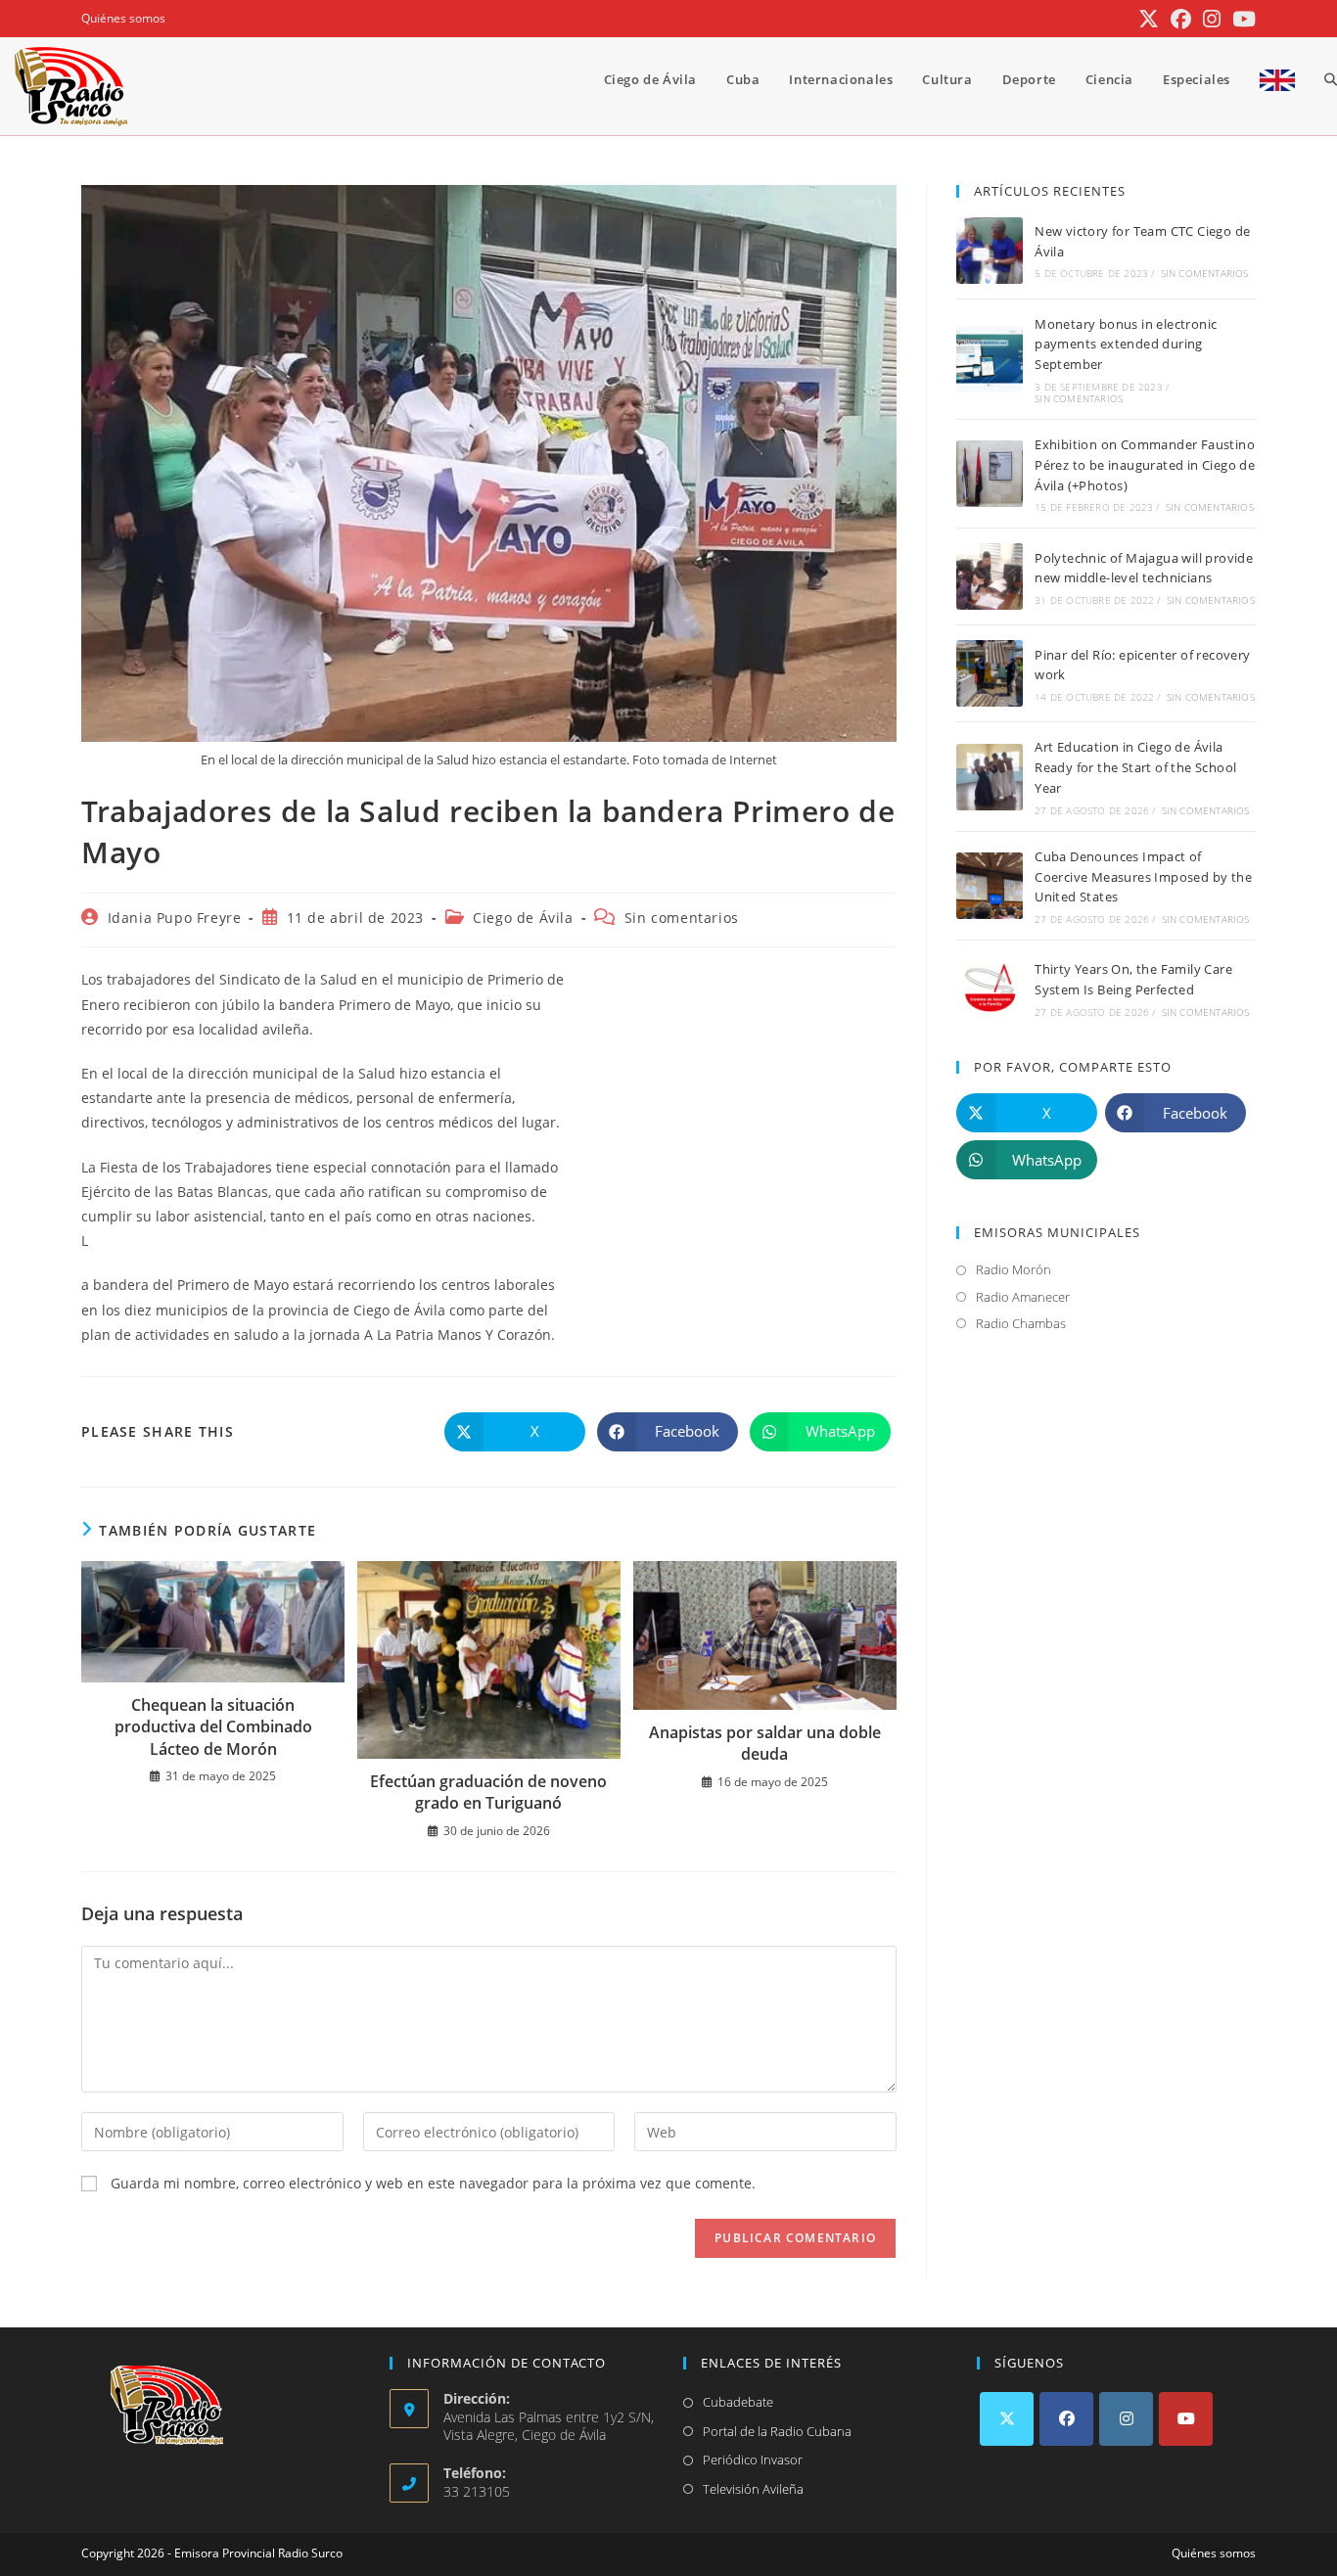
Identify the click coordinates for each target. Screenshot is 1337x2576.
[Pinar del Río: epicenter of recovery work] (990, 673)
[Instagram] (1126, 2419)
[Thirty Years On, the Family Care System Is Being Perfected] (990, 989)
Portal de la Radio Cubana (777, 2431)
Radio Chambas (1021, 1323)
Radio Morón (1014, 1269)
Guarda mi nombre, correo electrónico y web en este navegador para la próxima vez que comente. (433, 2183)
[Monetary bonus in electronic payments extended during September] (990, 359)
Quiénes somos (123, 18)
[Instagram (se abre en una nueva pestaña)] (1212, 19)
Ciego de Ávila (523, 918)
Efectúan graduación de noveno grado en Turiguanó (488, 1792)
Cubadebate (738, 2402)
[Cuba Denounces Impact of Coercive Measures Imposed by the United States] (990, 886)
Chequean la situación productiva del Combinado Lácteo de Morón (213, 1727)
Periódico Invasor (753, 2460)
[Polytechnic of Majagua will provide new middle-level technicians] (990, 576)
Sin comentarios (682, 918)
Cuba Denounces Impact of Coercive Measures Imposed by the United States (1143, 877)
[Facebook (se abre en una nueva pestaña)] (1181, 19)
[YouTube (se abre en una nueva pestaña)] (1241, 19)
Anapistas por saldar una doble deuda (765, 1743)
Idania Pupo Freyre (175, 918)
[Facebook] (1066, 2419)
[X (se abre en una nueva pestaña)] (1149, 19)
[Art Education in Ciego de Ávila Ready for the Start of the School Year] (990, 777)
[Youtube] (1186, 2419)
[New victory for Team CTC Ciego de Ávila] (990, 251)
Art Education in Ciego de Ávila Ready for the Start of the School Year (1135, 767)
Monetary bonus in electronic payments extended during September (1126, 345)
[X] (1007, 2419)
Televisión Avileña (753, 2489)
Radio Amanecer (1023, 1297)
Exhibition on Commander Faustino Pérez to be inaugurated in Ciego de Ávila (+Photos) (1145, 465)
